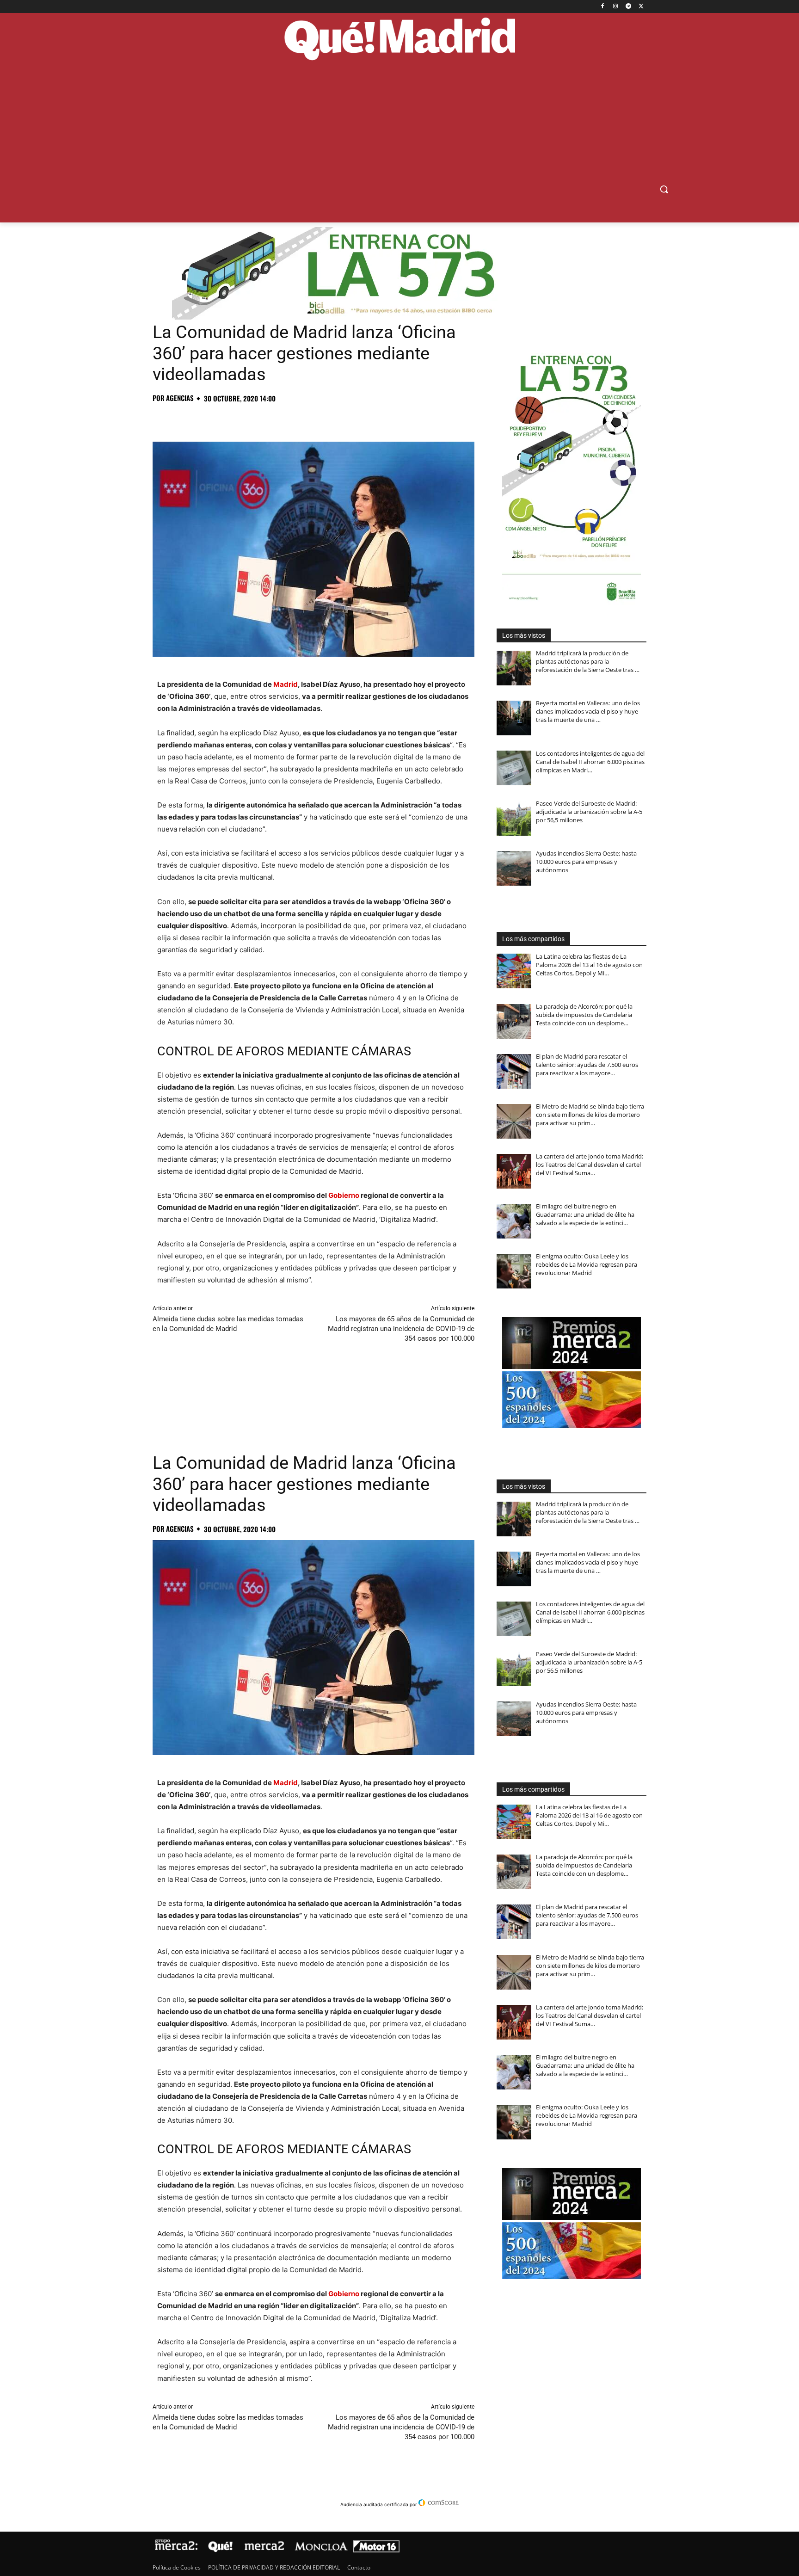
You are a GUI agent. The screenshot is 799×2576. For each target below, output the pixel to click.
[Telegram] (628, 7)
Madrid (286, 684)
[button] (664, 189)
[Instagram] (616, 7)
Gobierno (344, 1195)
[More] (311, 419)
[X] (641, 7)
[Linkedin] (268, 419)
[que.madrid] (399, 40)
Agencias (180, 398)
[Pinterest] (204, 419)
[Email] (289, 419)
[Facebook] (603, 7)
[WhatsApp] (226, 419)
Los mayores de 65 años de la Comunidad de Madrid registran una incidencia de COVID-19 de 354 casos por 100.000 (401, 1329)
